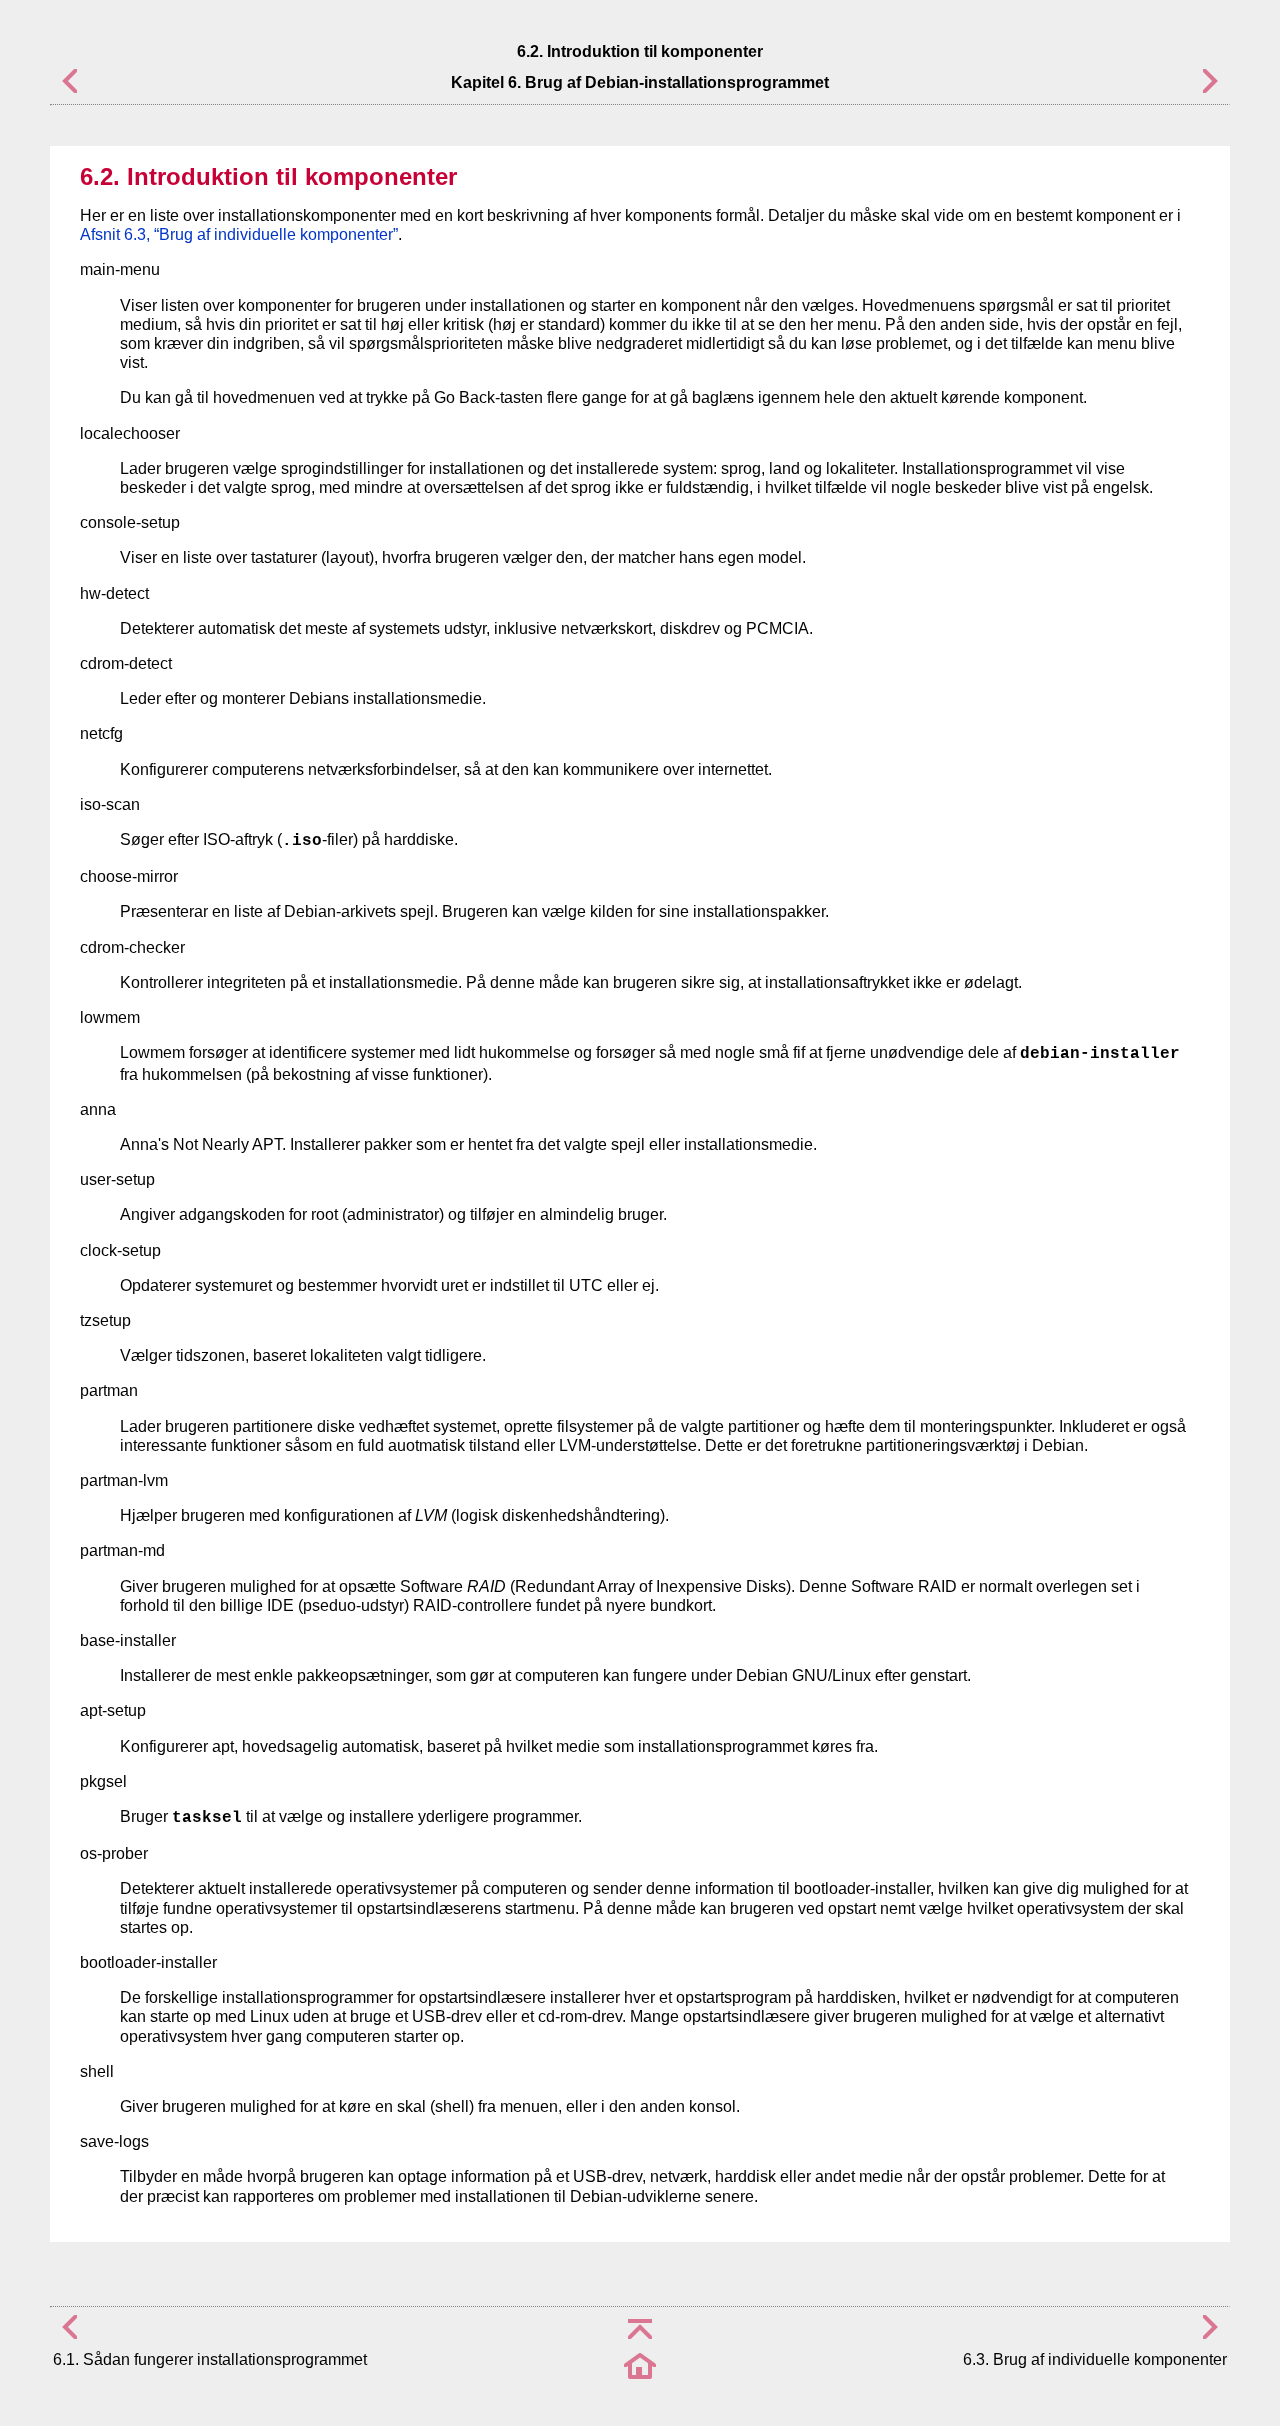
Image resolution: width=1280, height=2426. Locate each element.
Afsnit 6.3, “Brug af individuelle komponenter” (239, 234)
